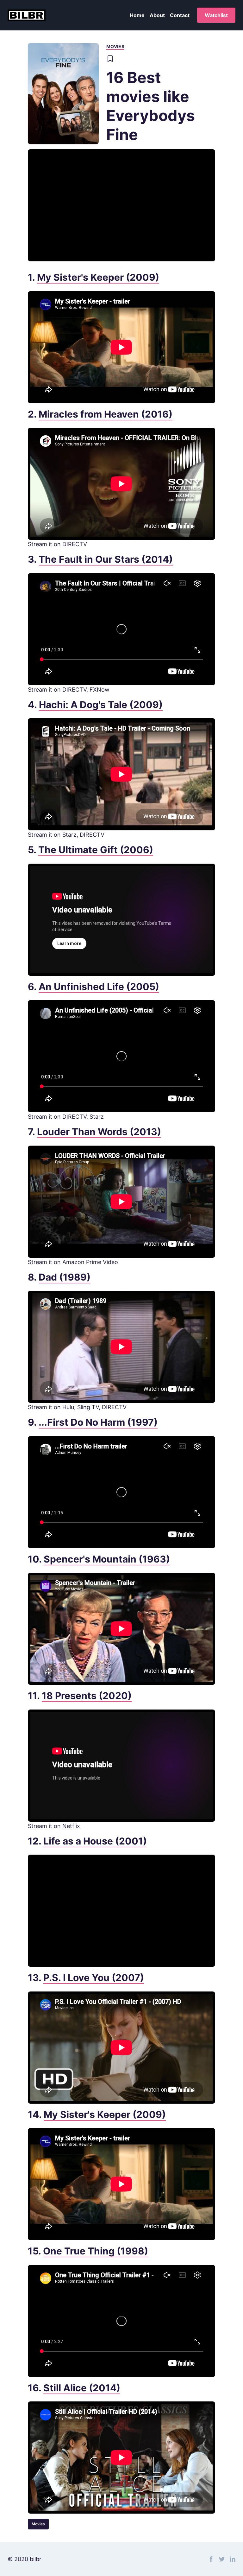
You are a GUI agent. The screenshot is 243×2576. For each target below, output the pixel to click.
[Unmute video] (121, 205)
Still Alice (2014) (82, 2388)
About (157, 15)
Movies (115, 46)
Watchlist (216, 15)
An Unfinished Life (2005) (99, 987)
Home (137, 15)
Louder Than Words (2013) (99, 1132)
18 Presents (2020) (87, 1696)
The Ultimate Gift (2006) (96, 850)
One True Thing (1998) (96, 2251)
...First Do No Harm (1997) (98, 1422)
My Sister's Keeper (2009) (98, 277)
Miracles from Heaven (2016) (106, 414)
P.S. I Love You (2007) (94, 1978)
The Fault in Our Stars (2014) (106, 559)
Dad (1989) (65, 1277)
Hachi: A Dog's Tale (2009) (101, 705)
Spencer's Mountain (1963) (107, 1559)
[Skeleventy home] (27, 15)
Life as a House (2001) (95, 1841)
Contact (180, 15)
